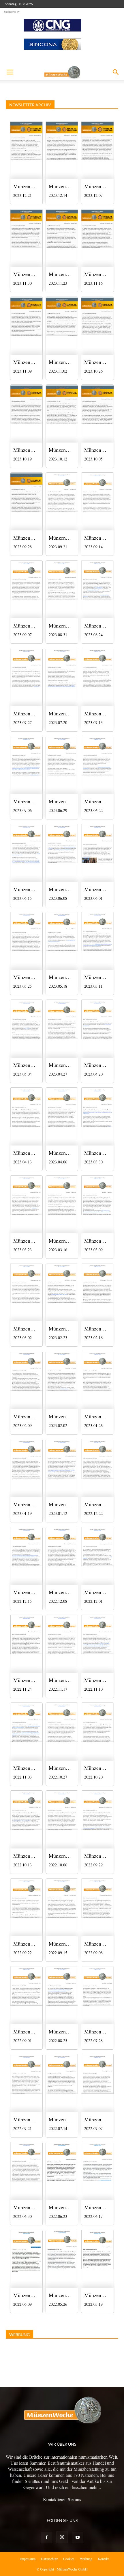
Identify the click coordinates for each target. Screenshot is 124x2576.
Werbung (86, 2559)
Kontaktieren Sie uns (62, 2499)
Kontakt (103, 2559)
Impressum (28, 2559)
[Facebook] (46, 2538)
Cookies (69, 2559)
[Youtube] (78, 2538)
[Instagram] (62, 2537)
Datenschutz (49, 2559)
